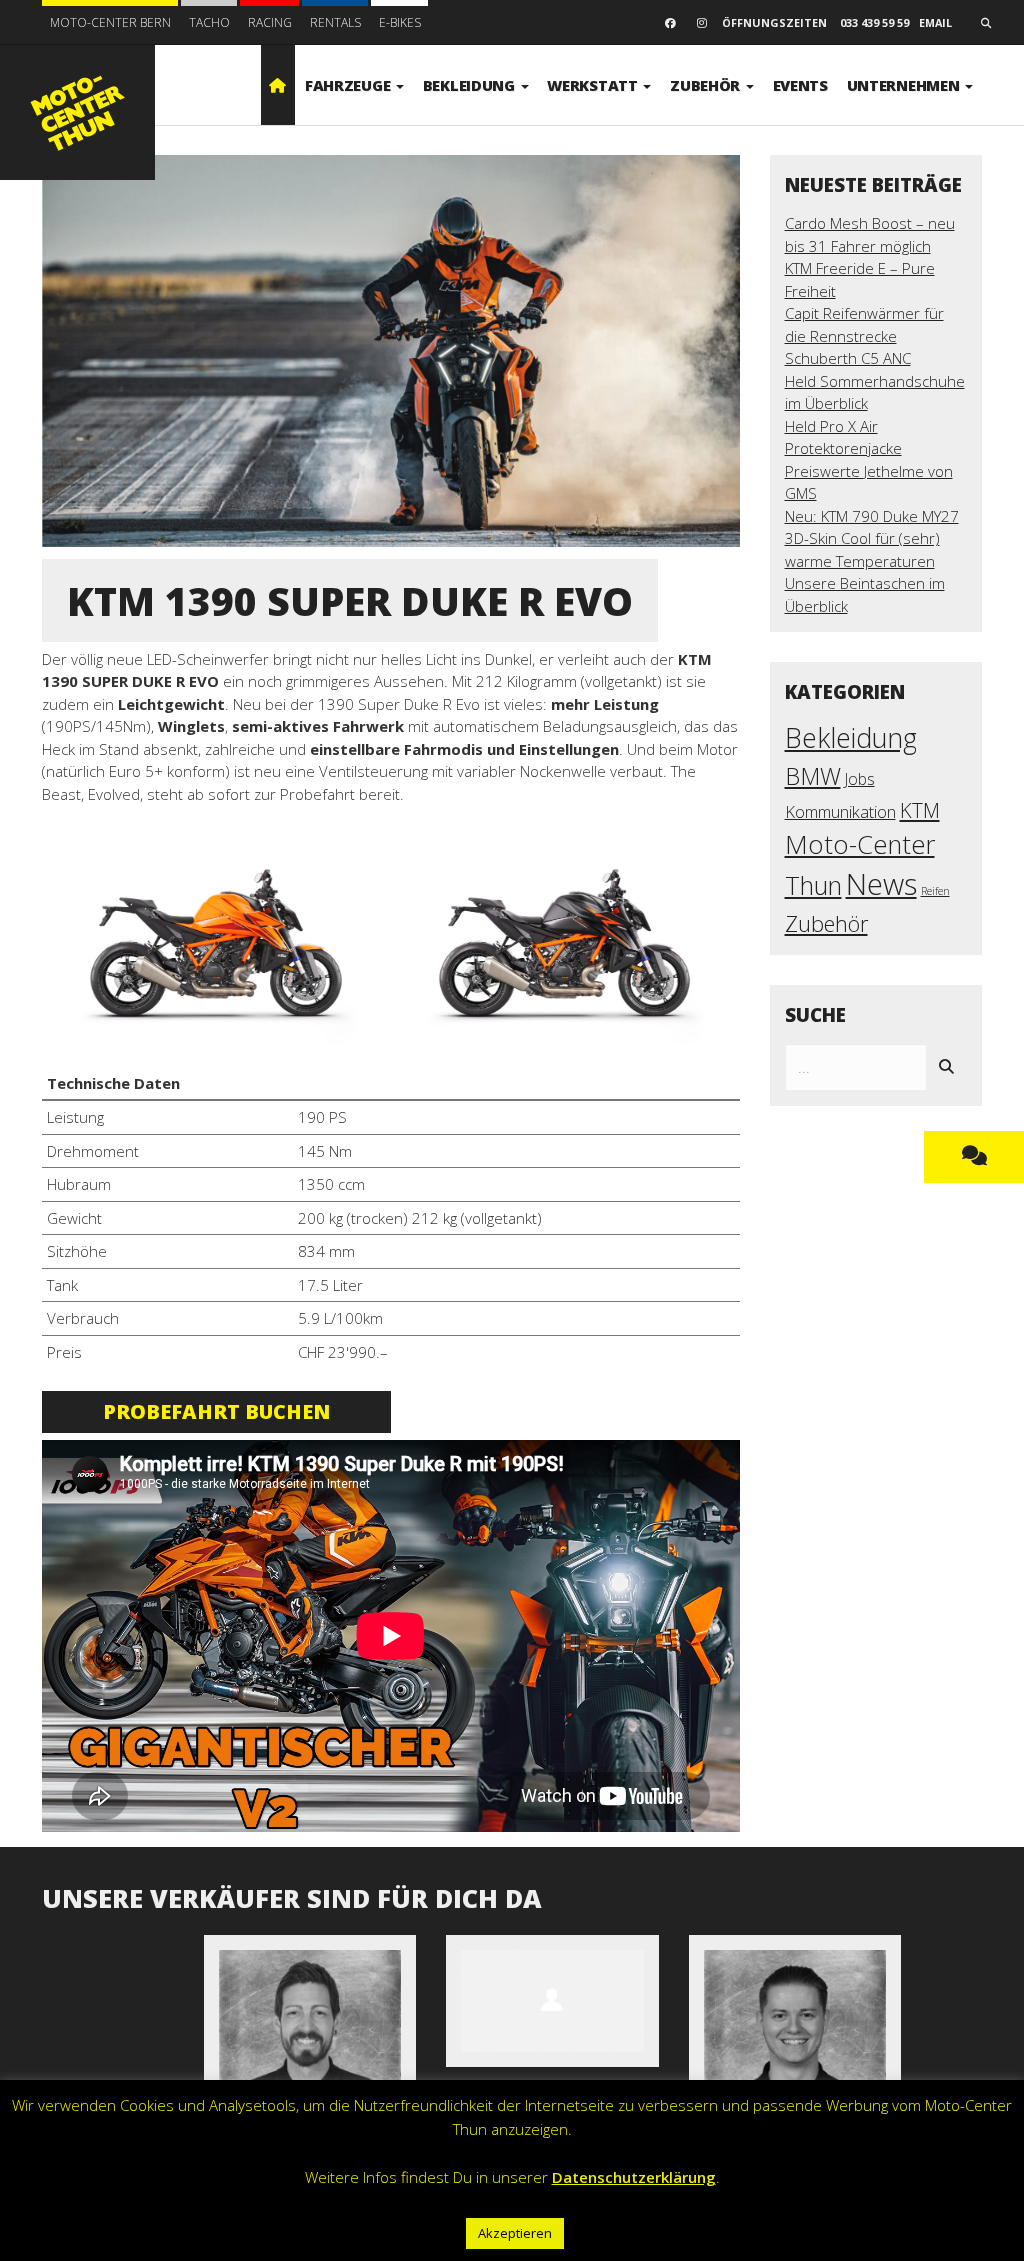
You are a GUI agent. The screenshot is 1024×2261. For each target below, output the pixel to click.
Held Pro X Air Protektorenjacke (843, 437)
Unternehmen (905, 85)
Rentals (335, 22)
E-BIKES (400, 22)
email (935, 22)
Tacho (209, 22)
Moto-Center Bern (110, 22)
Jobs (860, 779)
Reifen (935, 891)
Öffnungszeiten (774, 22)
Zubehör (707, 85)
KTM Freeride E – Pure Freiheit (860, 279)
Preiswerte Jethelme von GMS (869, 482)
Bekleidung (471, 85)
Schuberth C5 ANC (848, 358)
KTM (920, 810)
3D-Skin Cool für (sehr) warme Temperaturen (862, 549)
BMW (813, 776)
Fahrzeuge (349, 85)
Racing (270, 22)
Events (800, 85)
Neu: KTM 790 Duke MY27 (872, 516)
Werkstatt (594, 85)
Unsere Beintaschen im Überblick (865, 594)
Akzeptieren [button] (515, 2233)
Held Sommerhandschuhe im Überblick (875, 392)
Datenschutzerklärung (634, 2177)
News (881, 884)
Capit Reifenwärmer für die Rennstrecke (864, 324)
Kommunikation (840, 811)
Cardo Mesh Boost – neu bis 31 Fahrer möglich (870, 234)
